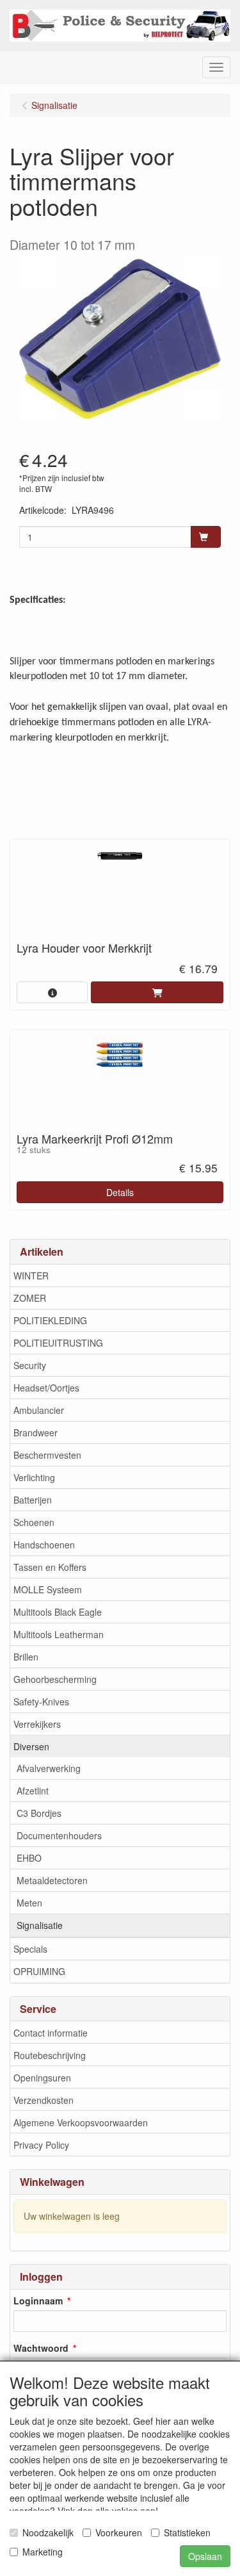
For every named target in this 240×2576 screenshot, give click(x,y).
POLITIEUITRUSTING (58, 1343)
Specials (30, 1949)
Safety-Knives (41, 1702)
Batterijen (33, 1500)
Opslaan (205, 2556)
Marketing (43, 2552)
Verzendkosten (44, 2100)
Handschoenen (44, 1545)
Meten (29, 1903)
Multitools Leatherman (59, 1634)
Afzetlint (33, 1791)
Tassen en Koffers (50, 1567)
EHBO (29, 1858)
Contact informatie (51, 2033)
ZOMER (30, 1298)
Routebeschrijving (50, 2055)
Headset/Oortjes (46, 1388)
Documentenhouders (59, 1835)
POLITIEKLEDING (50, 1320)
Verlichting (34, 1477)
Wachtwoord (41, 2348)
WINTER (31, 1276)
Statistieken (187, 2532)
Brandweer (36, 1432)
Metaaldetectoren (52, 1880)
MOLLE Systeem (48, 1589)
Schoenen (34, 1522)
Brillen (26, 1657)
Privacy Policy (41, 2145)
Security (30, 1365)
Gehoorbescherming (55, 1679)
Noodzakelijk (48, 2532)
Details (120, 1192)
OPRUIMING (39, 1971)
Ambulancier (39, 1410)
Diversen (31, 1746)
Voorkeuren (119, 2532)
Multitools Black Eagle (58, 1612)
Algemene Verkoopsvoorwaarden (81, 2122)
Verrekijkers (37, 1724)
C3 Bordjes (39, 1813)
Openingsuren (42, 2078)
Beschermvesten (47, 1455)
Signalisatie (40, 1925)
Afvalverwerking (49, 1768)
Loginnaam (38, 2301)
